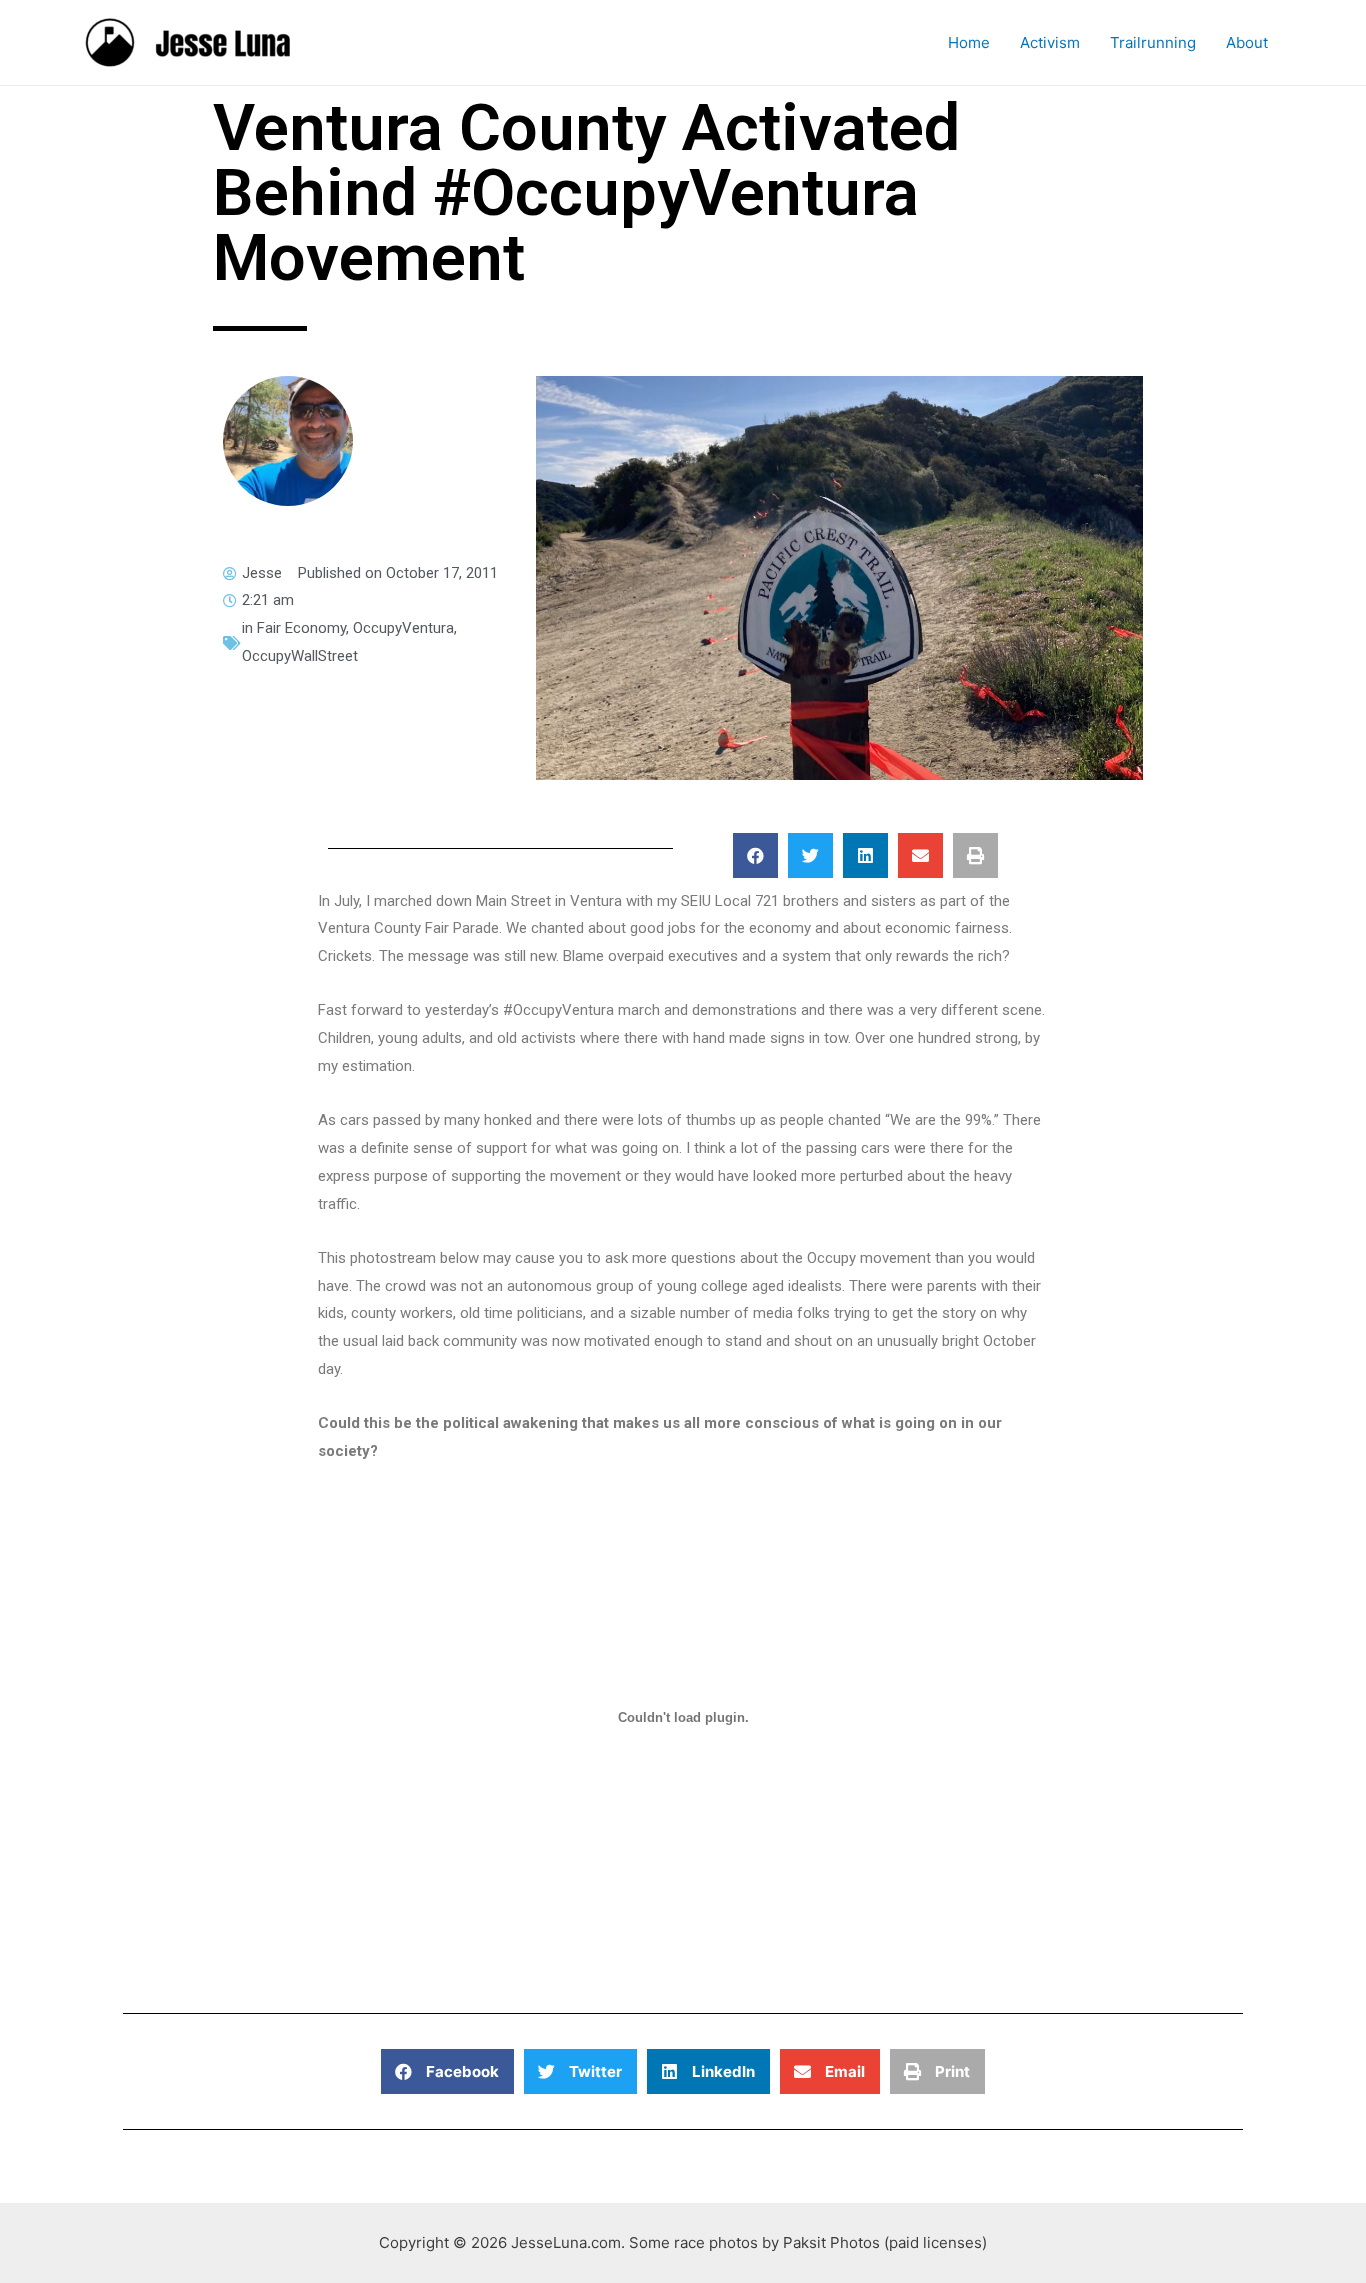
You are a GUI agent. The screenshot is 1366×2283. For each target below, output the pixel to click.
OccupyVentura (403, 628)
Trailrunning (1153, 42)
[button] (755, 855)
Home (969, 42)
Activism (1050, 42)
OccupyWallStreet (300, 656)
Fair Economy (301, 628)
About (1247, 42)
